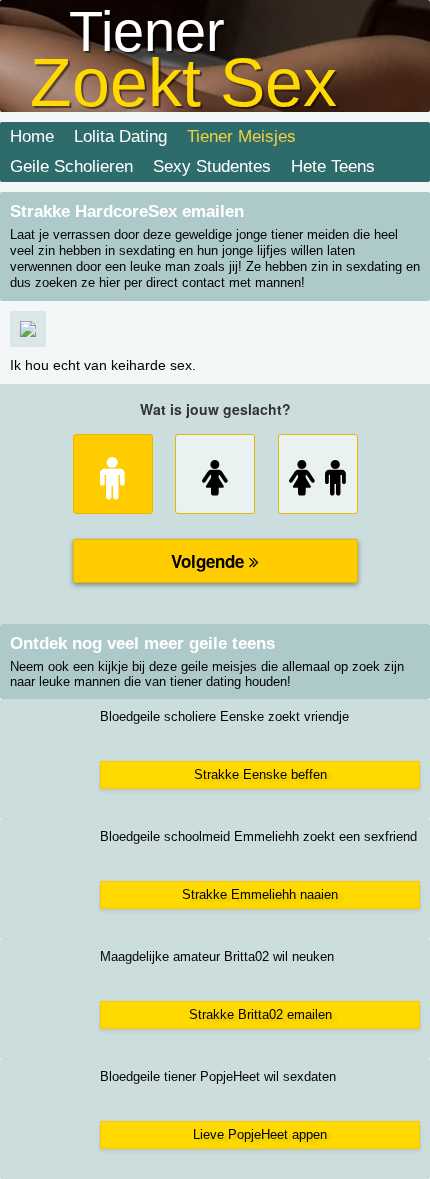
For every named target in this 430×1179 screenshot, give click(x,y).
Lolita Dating (120, 136)
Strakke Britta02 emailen (260, 1014)
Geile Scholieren (71, 166)
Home (32, 136)
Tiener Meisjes (241, 136)
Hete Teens (333, 166)
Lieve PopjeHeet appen (260, 1134)
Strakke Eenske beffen (260, 774)
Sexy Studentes (212, 166)
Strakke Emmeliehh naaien (260, 894)
